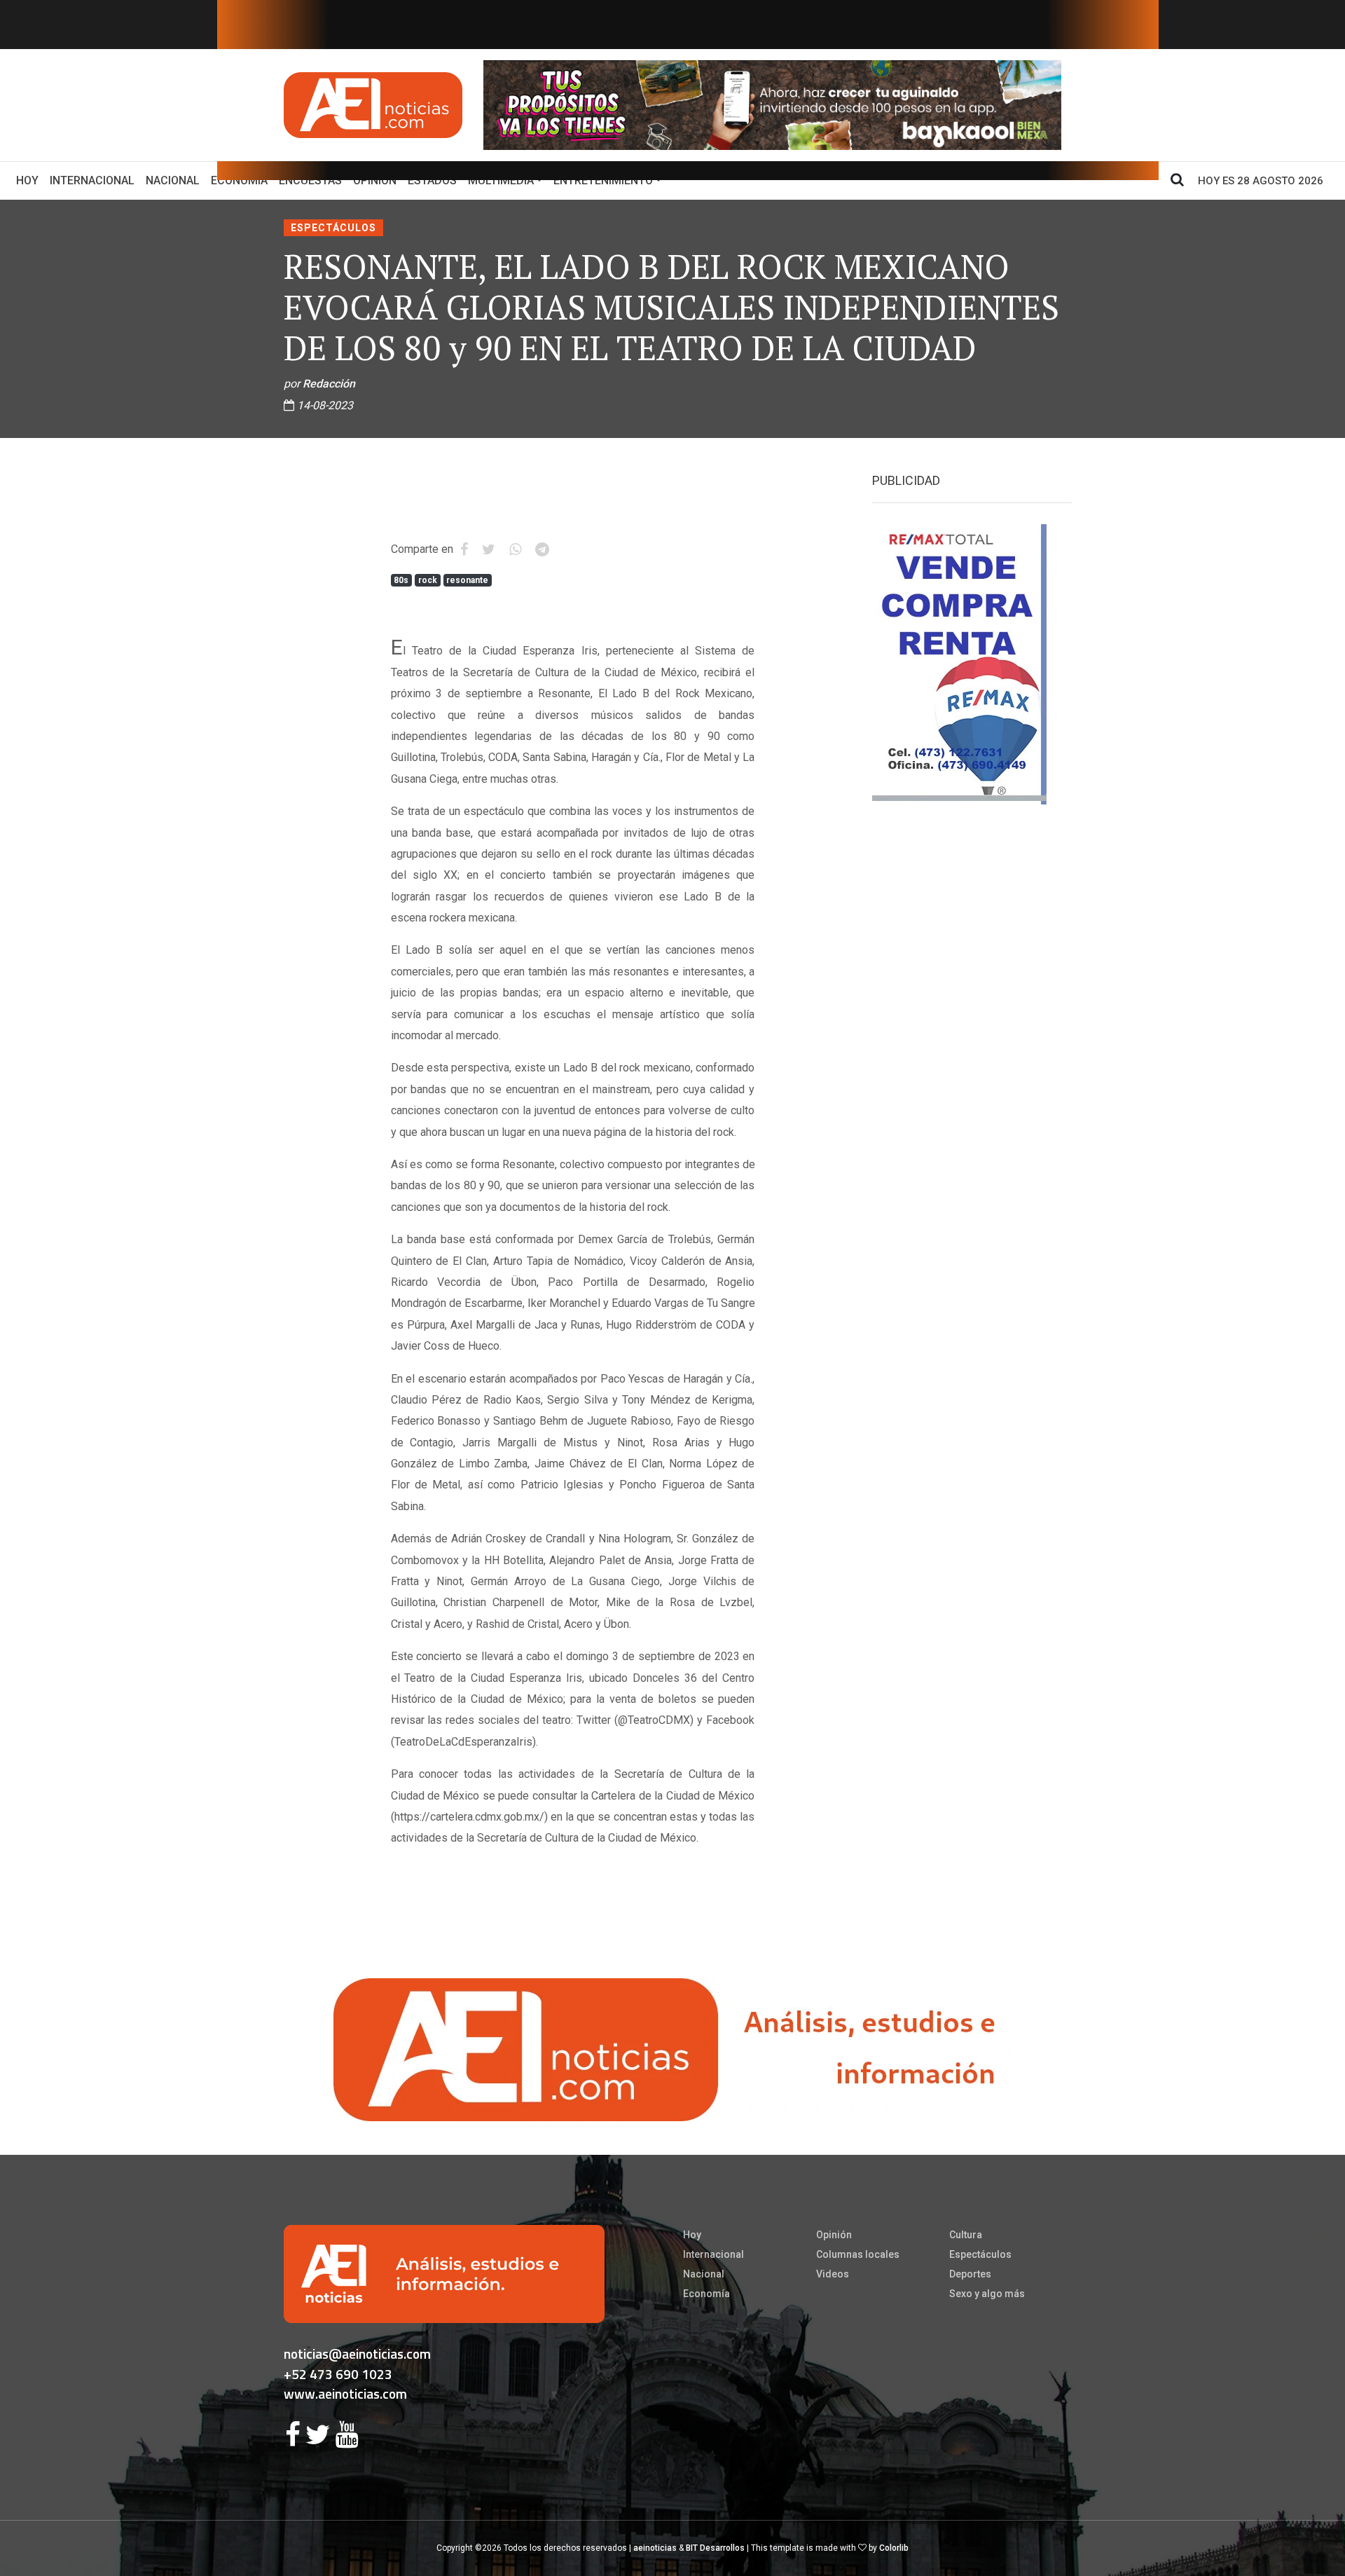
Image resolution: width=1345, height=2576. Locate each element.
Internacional (92, 180)
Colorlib (894, 2548)
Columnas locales (858, 2254)
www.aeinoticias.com (345, 2393)
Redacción (329, 384)
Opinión (834, 2235)
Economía (706, 2294)
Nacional (173, 180)
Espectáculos (333, 228)
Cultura (966, 2235)
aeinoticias (655, 2548)
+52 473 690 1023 (338, 2374)
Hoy (30, 180)
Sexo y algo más (987, 2294)
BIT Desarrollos (715, 2548)
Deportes (970, 2274)
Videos (833, 2274)
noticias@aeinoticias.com (357, 2354)
